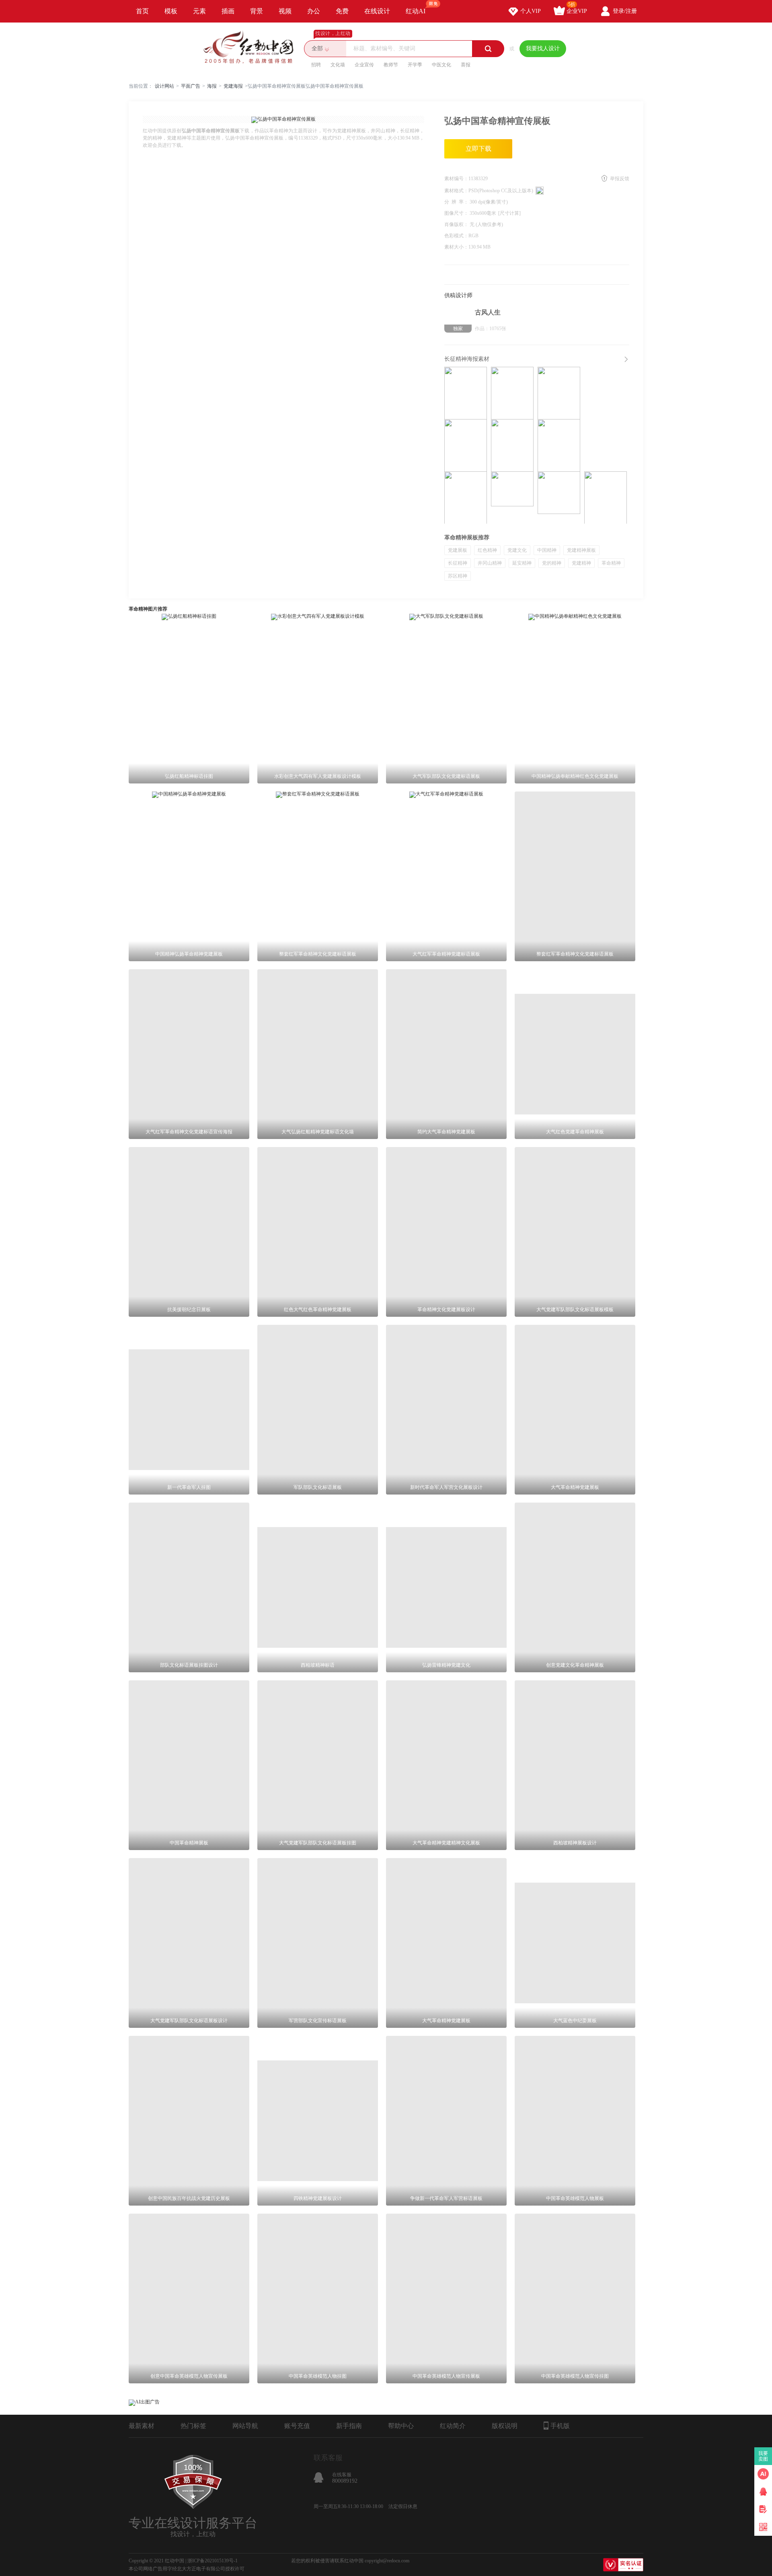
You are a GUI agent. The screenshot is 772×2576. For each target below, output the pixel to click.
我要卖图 (763, 2456)
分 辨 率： (457, 202)
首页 (142, 11)
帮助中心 (401, 2426)
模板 (171, 11)
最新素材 (142, 2426)
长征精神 (458, 563)
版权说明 (505, 2426)
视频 (285, 11)
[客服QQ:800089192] (763, 2492)
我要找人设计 (543, 48)
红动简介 (453, 2426)
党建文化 (517, 550)
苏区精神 (458, 576)
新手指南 (349, 2426)
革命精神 (611, 563)
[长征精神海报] (466, 393)
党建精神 (581, 563)
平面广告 (191, 86)
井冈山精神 (490, 563)
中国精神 (547, 550)
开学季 (415, 65)
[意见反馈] (763, 2509)
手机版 (560, 2426)
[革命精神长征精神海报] (559, 445)
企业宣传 (364, 65)
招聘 (316, 65)
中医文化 (441, 65)
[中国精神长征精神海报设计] (512, 445)
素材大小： (456, 247)
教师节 (391, 65)
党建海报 (233, 86)
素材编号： (456, 179)
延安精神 (522, 563)
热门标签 (193, 2426)
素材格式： (456, 191)
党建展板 (458, 550)
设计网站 (164, 86)
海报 (212, 86)
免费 (342, 11)
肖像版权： (457, 224)
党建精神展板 (581, 550)
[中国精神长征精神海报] (466, 445)
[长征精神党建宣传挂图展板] (466, 498)
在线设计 (377, 11)
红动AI (416, 11)
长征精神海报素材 (467, 359)
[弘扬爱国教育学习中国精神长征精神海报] (559, 393)
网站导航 (245, 2426)
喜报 (466, 65)
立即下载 (478, 149)
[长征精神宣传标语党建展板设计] (559, 498)
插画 (228, 11)
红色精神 (487, 550)
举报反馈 (620, 179)
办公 (314, 11)
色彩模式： (456, 236)
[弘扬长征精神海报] (512, 393)
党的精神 (552, 563)
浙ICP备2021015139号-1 (213, 2561)
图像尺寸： (457, 213)
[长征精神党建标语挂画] (606, 498)
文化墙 (338, 65)
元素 (199, 11)
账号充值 (297, 2426)
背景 (257, 11)
